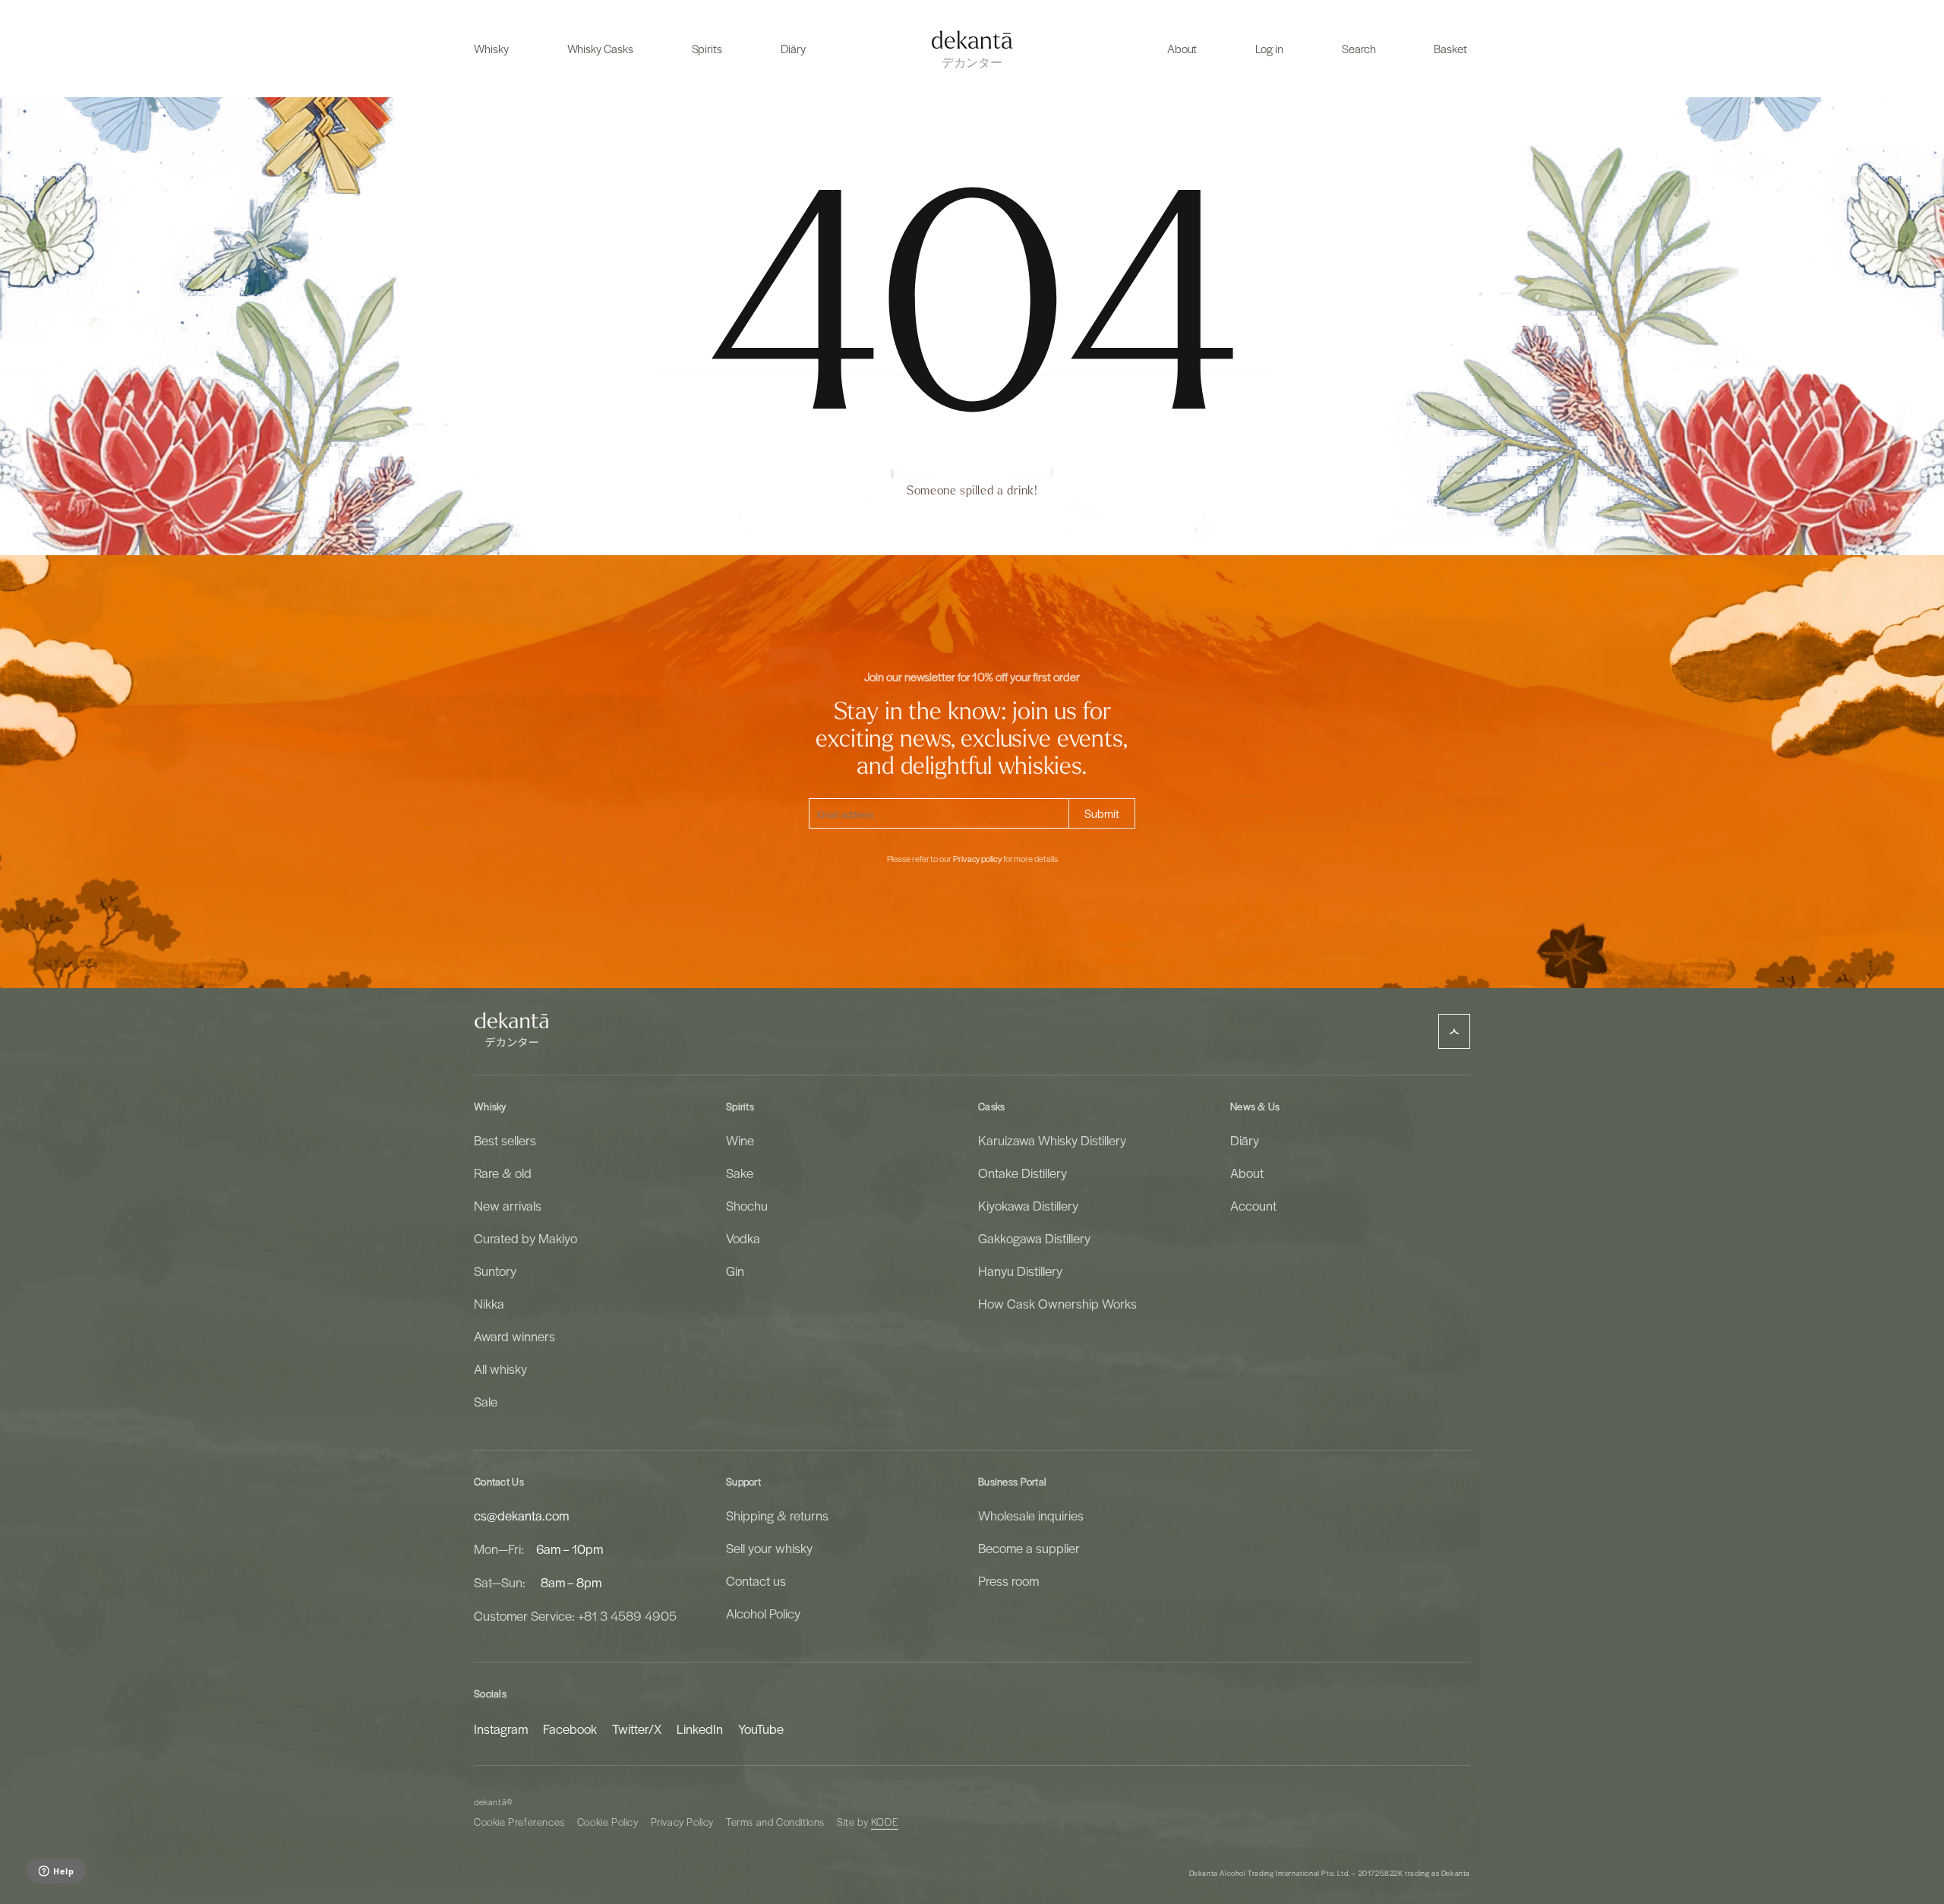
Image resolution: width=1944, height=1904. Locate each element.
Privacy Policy (682, 1822)
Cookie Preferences (519, 1822)
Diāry (1245, 1140)
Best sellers (505, 1140)
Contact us (756, 1580)
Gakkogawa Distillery (1034, 1238)
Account (1253, 1205)
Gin (735, 1271)
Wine (740, 1140)
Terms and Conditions (775, 1822)
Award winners (514, 1336)
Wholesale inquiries (1031, 1515)
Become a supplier (1029, 1548)
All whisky (500, 1369)
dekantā (490, 1802)
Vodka (743, 1238)
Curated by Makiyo (525, 1238)
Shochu (747, 1205)
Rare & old (503, 1173)
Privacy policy (977, 859)
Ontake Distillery (1022, 1173)
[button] (491, 49)
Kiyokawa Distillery (1028, 1205)
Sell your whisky (769, 1548)
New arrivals (508, 1205)
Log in (1269, 49)
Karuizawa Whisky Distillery (1052, 1140)
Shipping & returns (777, 1515)
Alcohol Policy (763, 1613)
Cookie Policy (608, 1822)
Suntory (495, 1271)
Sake (740, 1173)
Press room (1008, 1580)
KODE (885, 1822)
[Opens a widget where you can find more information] (56, 1872)
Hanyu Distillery (1020, 1271)
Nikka (489, 1303)
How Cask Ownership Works (1057, 1303)
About (1247, 1173)
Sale (486, 1401)
